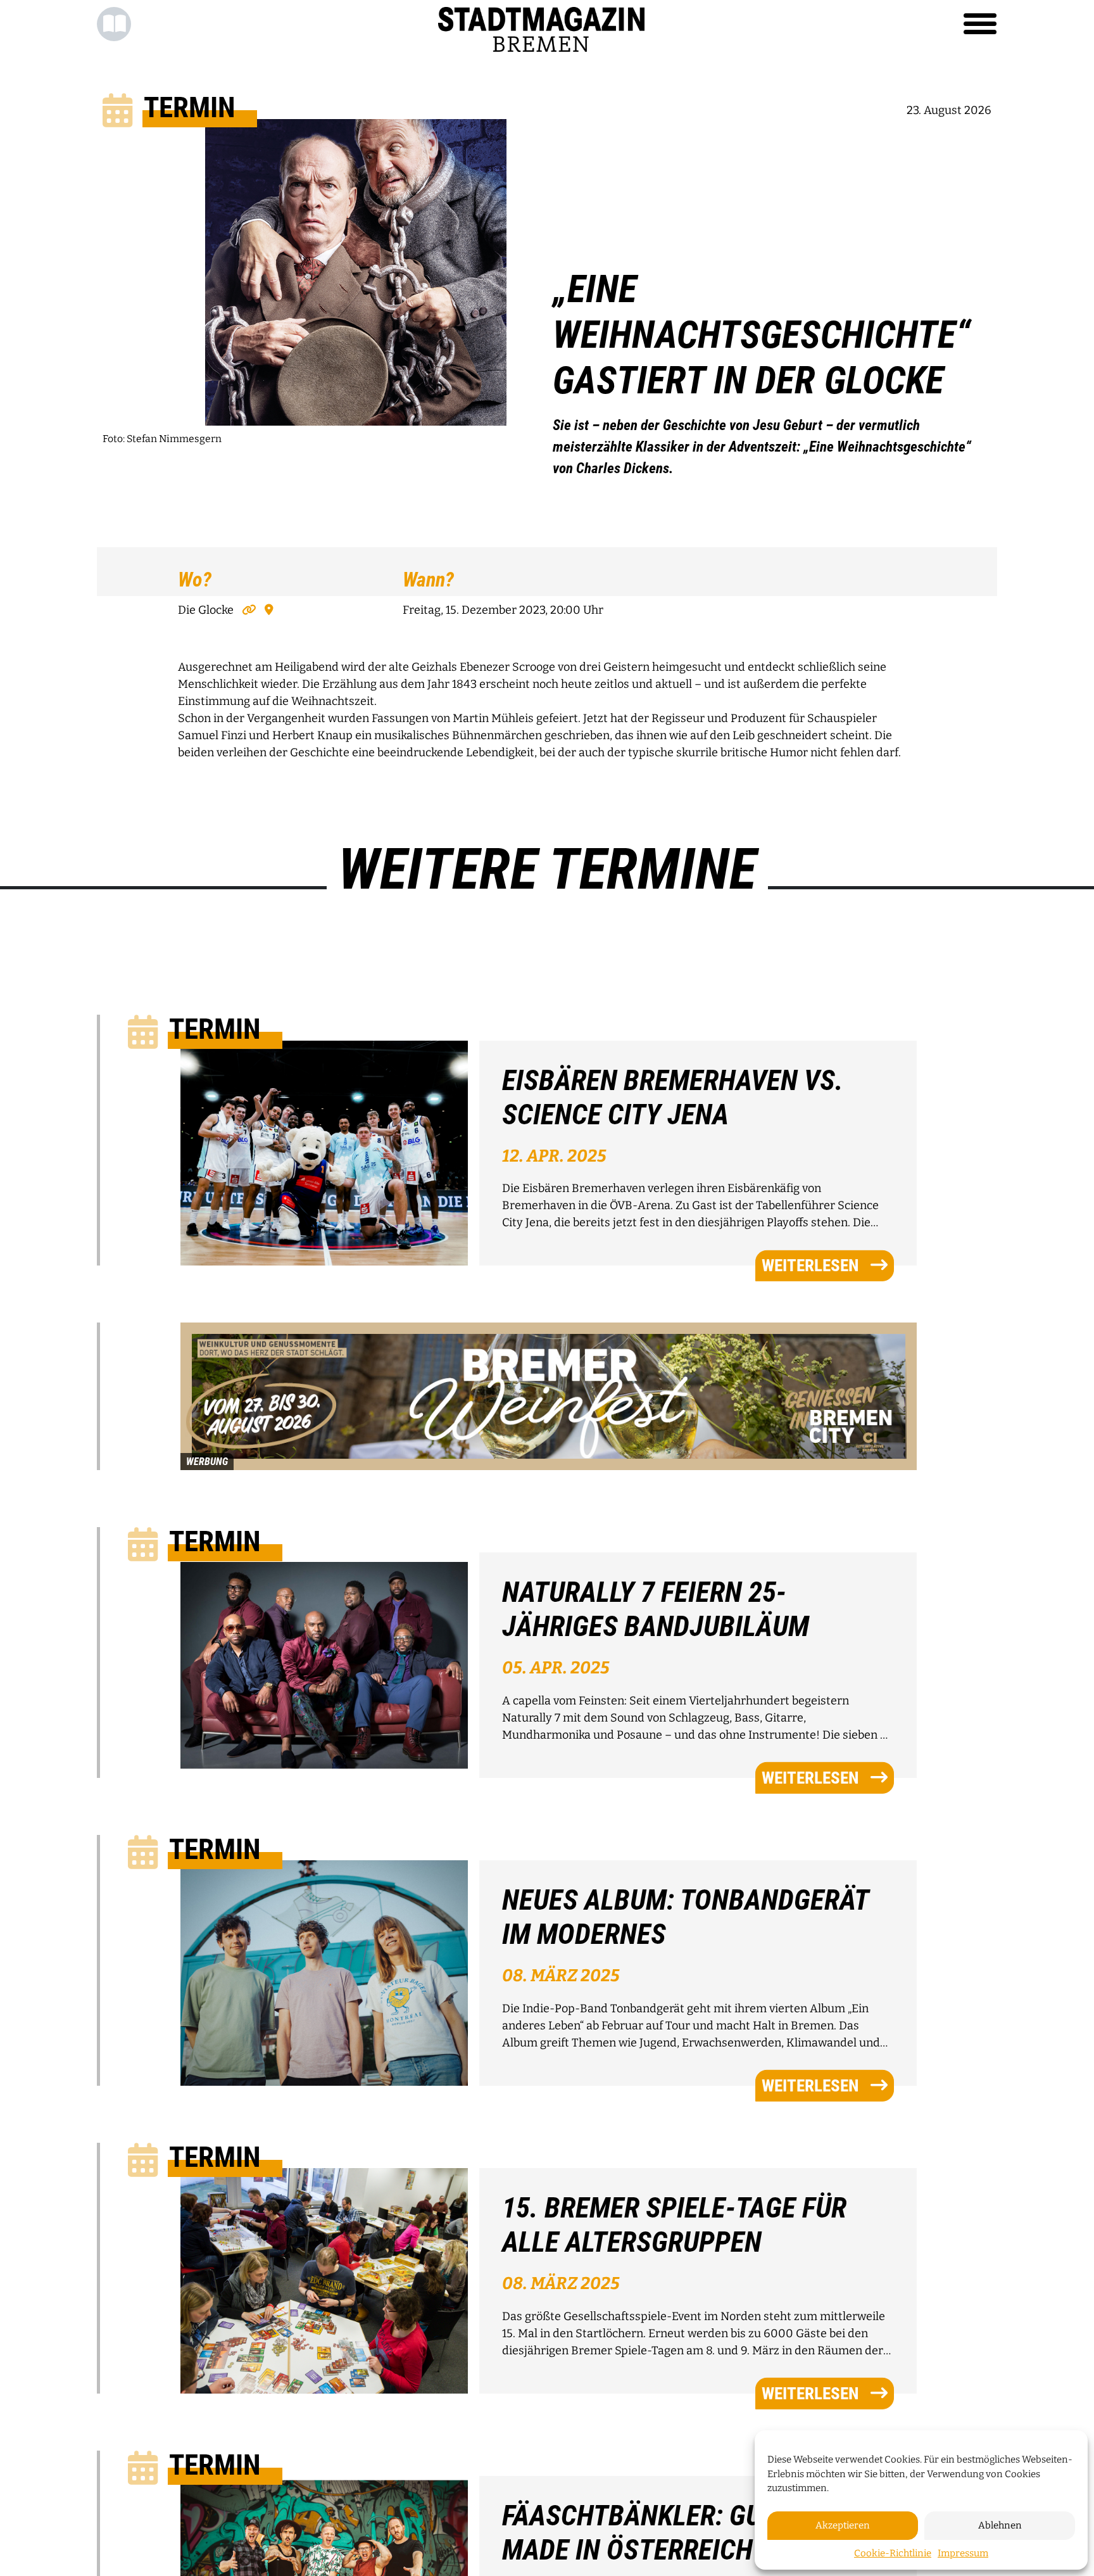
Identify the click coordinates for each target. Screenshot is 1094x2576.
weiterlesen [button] (810, 1266)
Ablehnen (1000, 2525)
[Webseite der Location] (248, 610)
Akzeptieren (843, 2525)
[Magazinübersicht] (114, 24)
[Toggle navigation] (980, 24)
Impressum (963, 2553)
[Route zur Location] (266, 610)
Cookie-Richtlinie (893, 2553)
